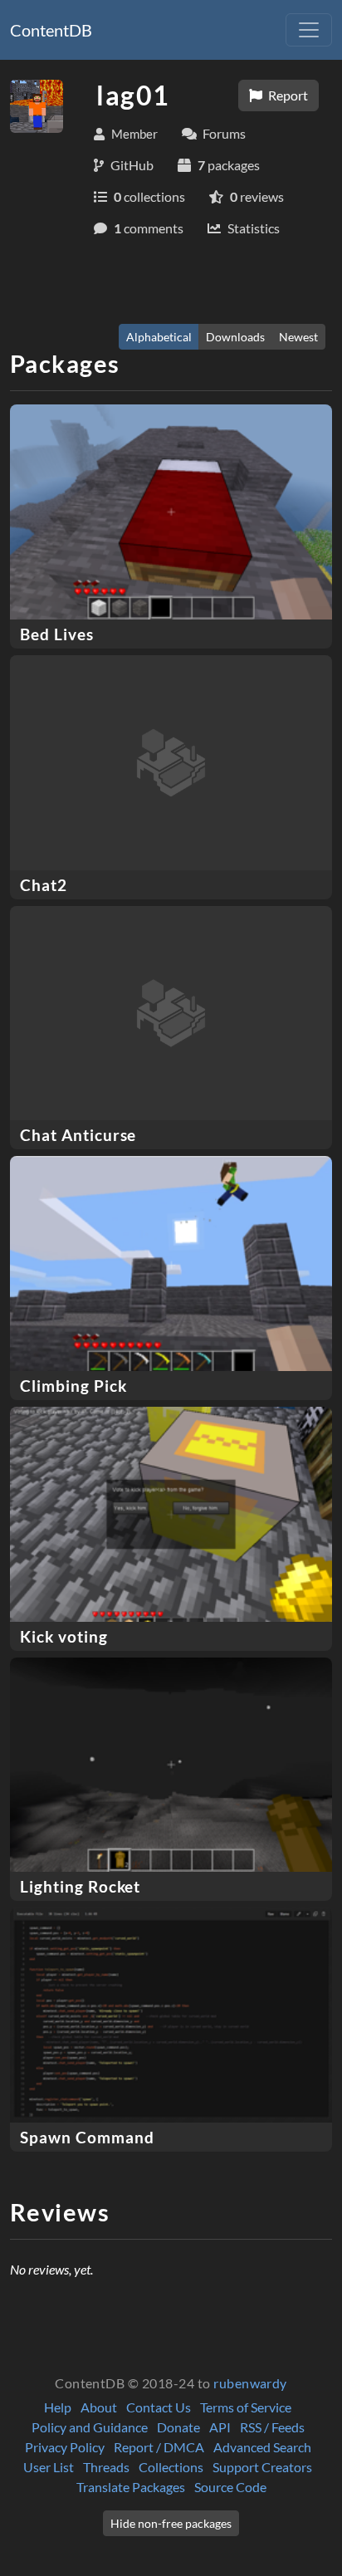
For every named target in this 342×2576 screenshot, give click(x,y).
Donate (178, 2427)
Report (287, 95)
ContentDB (51, 30)
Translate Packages (131, 2487)
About (99, 2407)
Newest (298, 337)
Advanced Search (262, 2447)
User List (49, 2467)
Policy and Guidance (90, 2427)
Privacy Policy (65, 2447)
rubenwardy (250, 2383)
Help (58, 2407)
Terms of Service (246, 2407)
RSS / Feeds (272, 2427)
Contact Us (159, 2407)
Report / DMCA (159, 2447)
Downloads (235, 337)
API (220, 2427)
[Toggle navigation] (309, 30)
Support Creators (262, 2467)
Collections (171, 2467)
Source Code (230, 2487)
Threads (106, 2467)
